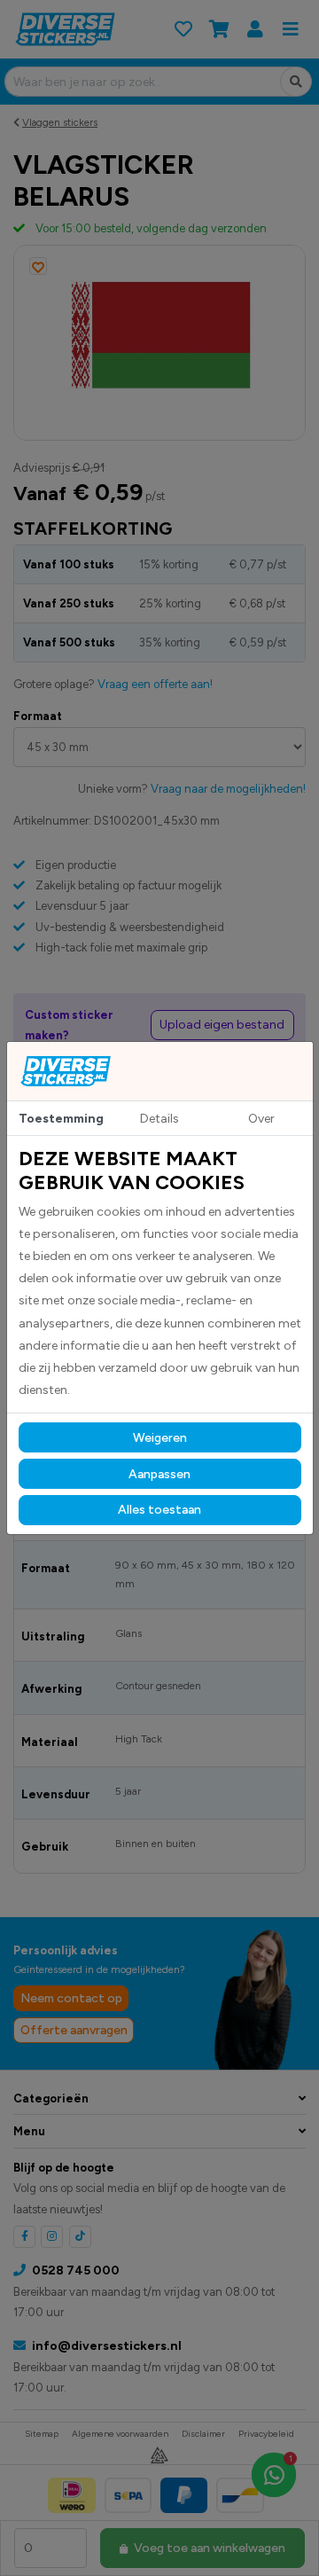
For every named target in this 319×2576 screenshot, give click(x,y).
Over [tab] (261, 1119)
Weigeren (160, 1438)
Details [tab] (159, 1119)
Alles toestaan (159, 1510)
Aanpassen (159, 1474)
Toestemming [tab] (61, 1119)
